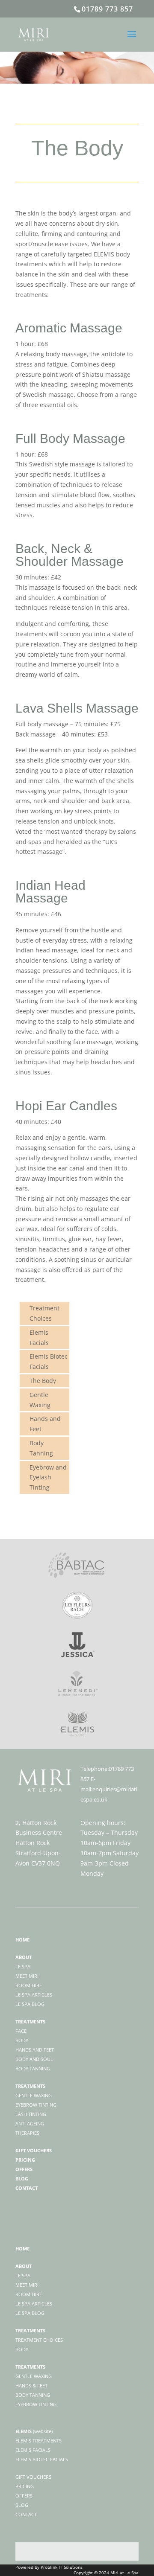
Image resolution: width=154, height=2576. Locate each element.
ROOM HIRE (29, 2294)
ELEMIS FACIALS (33, 2450)
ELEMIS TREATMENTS (38, 2441)
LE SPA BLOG (30, 2313)
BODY (22, 2349)
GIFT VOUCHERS (33, 2477)
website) (43, 2431)
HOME (22, 2249)
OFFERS (24, 2496)
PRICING (25, 2486)
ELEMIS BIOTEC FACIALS (42, 2459)
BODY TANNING (33, 2395)
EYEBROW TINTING (36, 2404)
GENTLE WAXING (34, 2376)
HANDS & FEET (31, 2385)
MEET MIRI (27, 2285)
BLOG (22, 2505)
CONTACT (26, 2514)
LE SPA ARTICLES (34, 2304)
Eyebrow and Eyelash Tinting (48, 1477)
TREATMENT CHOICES (39, 2340)
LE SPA (23, 2275)
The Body (43, 1381)
